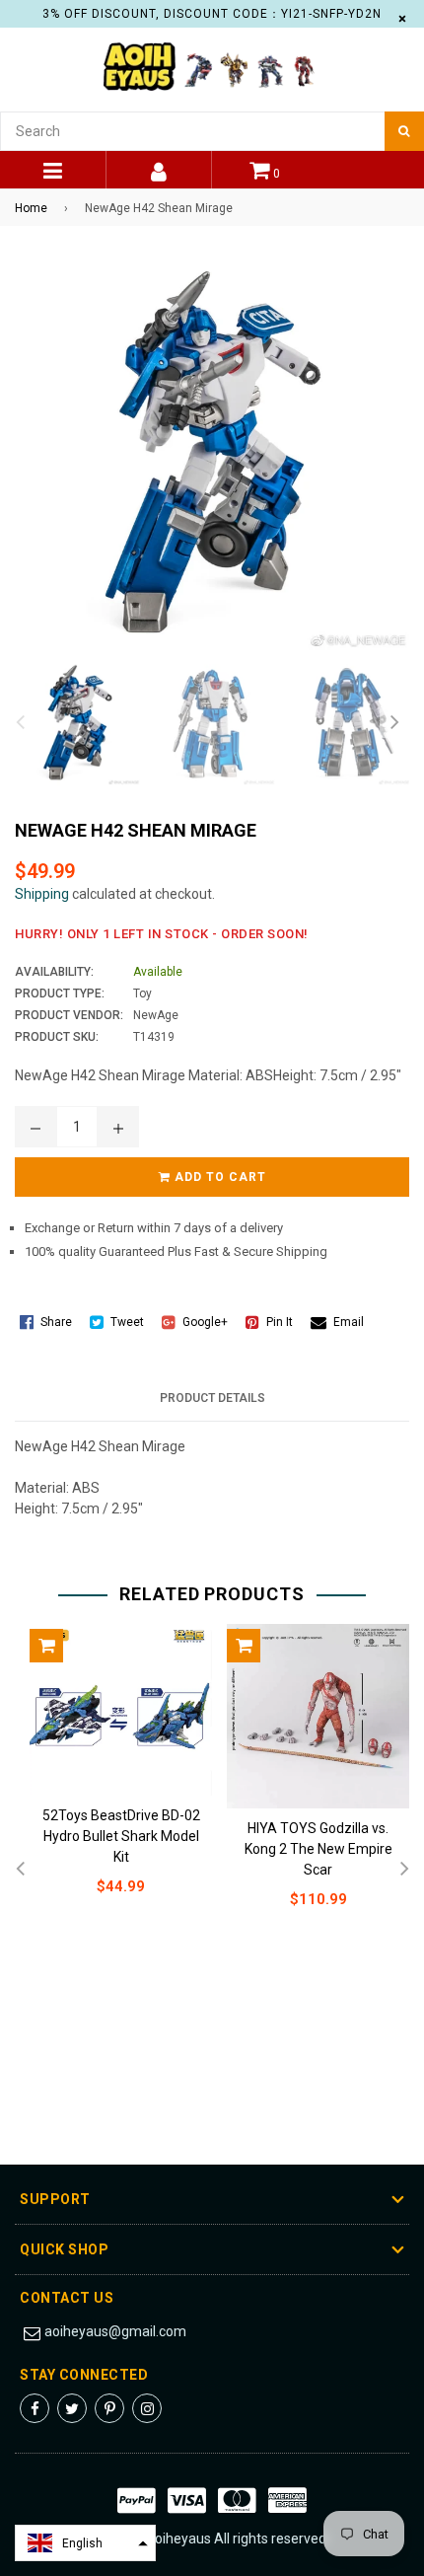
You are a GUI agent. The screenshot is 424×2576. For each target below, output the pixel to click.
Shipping (42, 894)
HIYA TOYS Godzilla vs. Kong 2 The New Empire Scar (318, 1849)
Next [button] (394, 723)
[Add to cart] (46, 1646)
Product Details (212, 1398)
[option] (72, 723)
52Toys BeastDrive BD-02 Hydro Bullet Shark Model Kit (121, 1836)
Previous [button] (20, 723)
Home (31, 208)
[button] (85, 2543)
